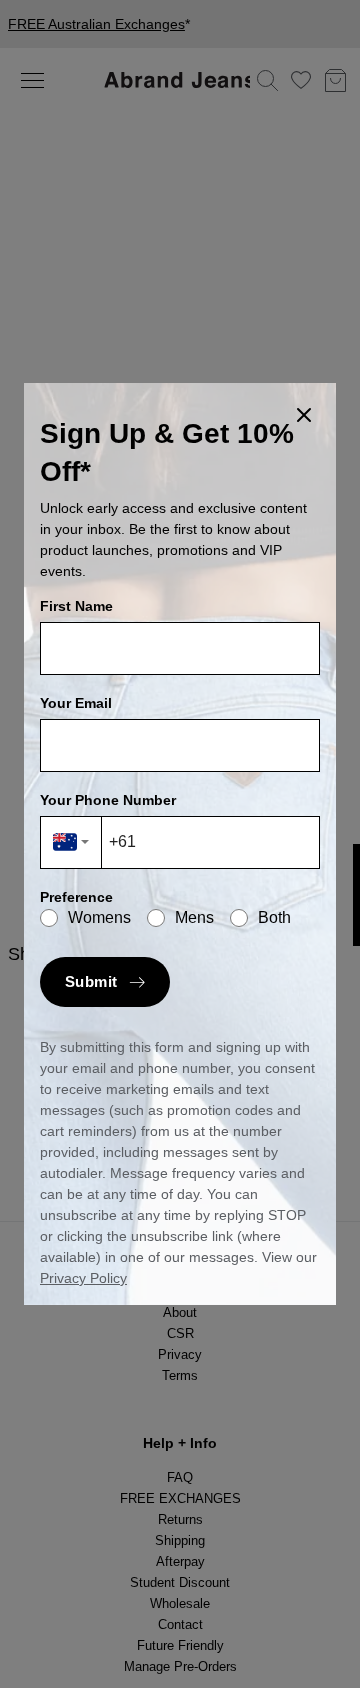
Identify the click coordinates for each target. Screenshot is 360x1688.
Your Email (76, 703)
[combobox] (71, 842)
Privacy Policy (83, 1278)
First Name (76, 606)
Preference (76, 897)
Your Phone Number (108, 800)
